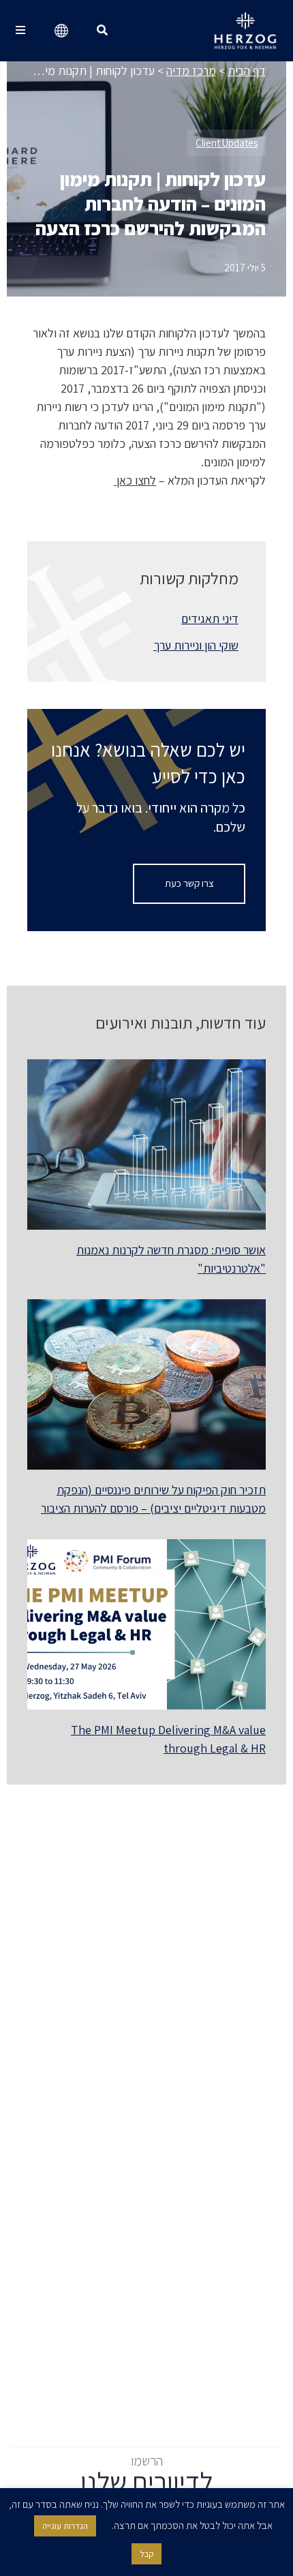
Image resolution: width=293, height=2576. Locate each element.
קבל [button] (146, 2554)
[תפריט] (20, 31)
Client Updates (227, 143)
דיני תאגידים (210, 619)
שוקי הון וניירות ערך (196, 645)
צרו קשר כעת (189, 883)
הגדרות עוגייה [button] (65, 2526)
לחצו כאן (135, 480)
